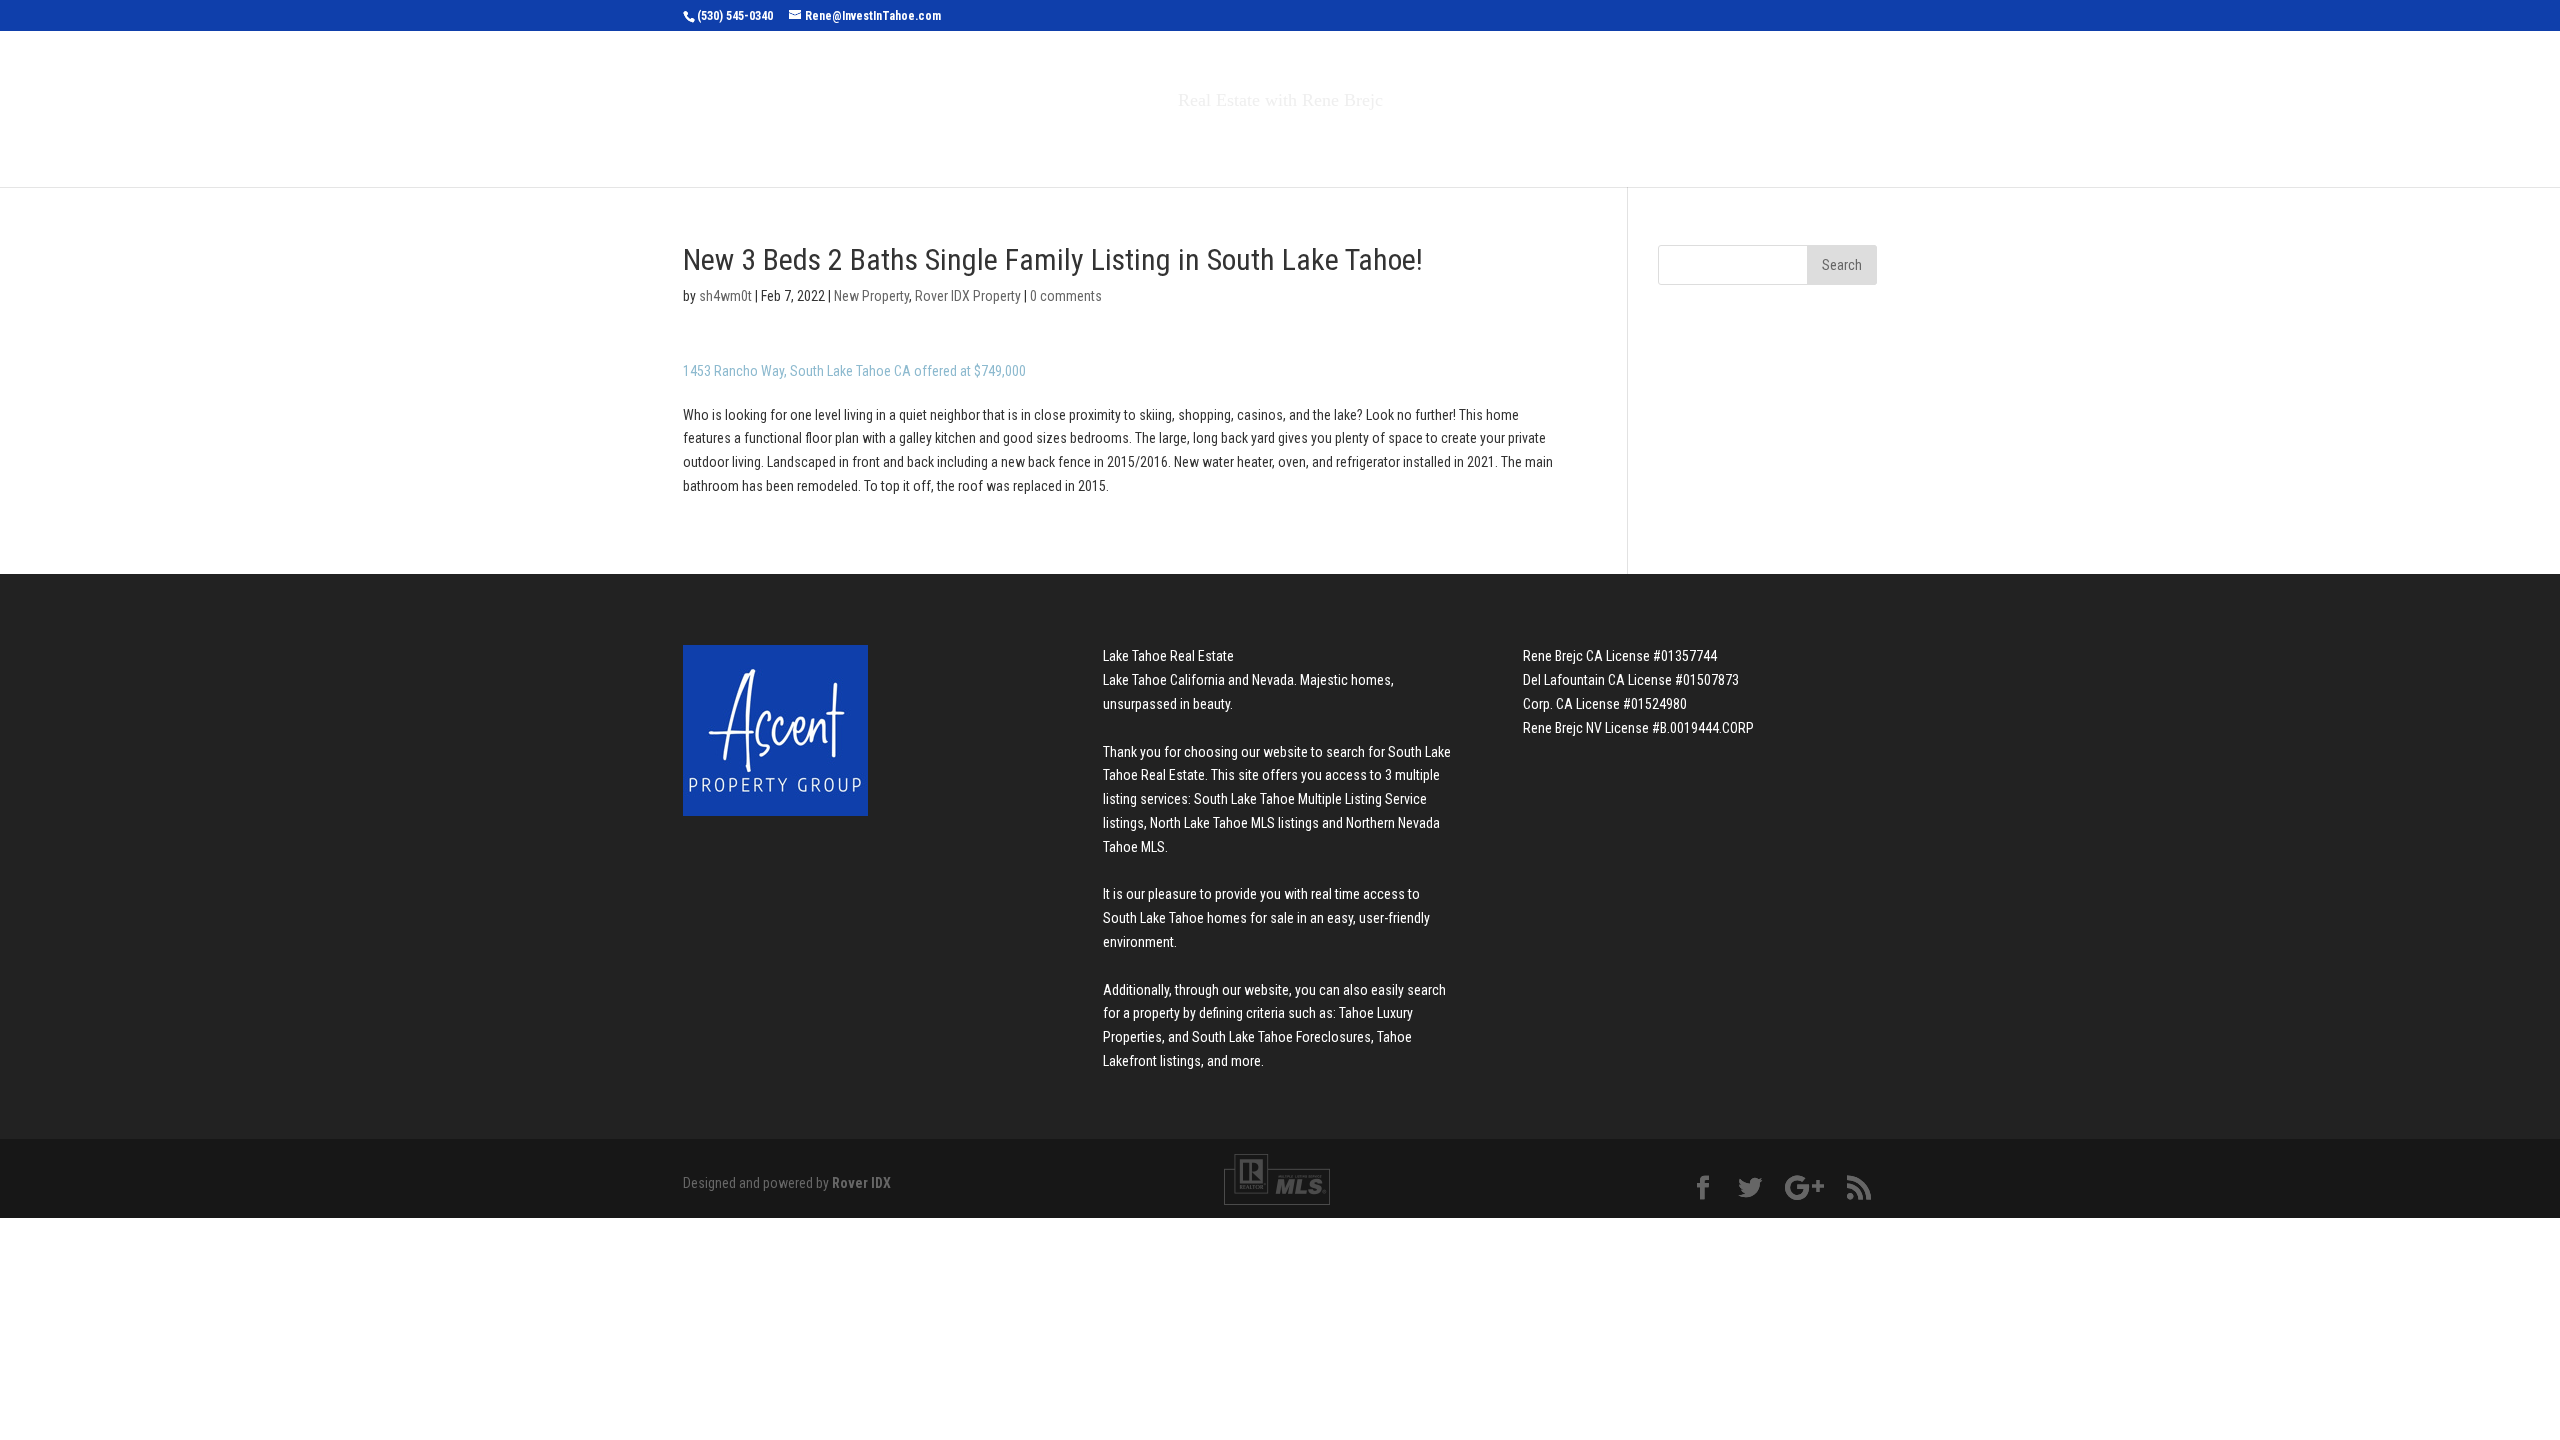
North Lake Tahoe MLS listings (1234, 823)
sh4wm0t (725, 296)
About (1428, 142)
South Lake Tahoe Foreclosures (1281, 1037)
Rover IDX (861, 1183)
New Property (871, 296)
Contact (1529, 142)
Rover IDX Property (968, 296)
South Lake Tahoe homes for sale (1198, 918)
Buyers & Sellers (1290, 142)
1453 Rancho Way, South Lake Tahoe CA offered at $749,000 (854, 371)
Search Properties (1102, 142)
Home (978, 142)
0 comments (1066, 296)
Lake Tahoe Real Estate (1168, 656)
